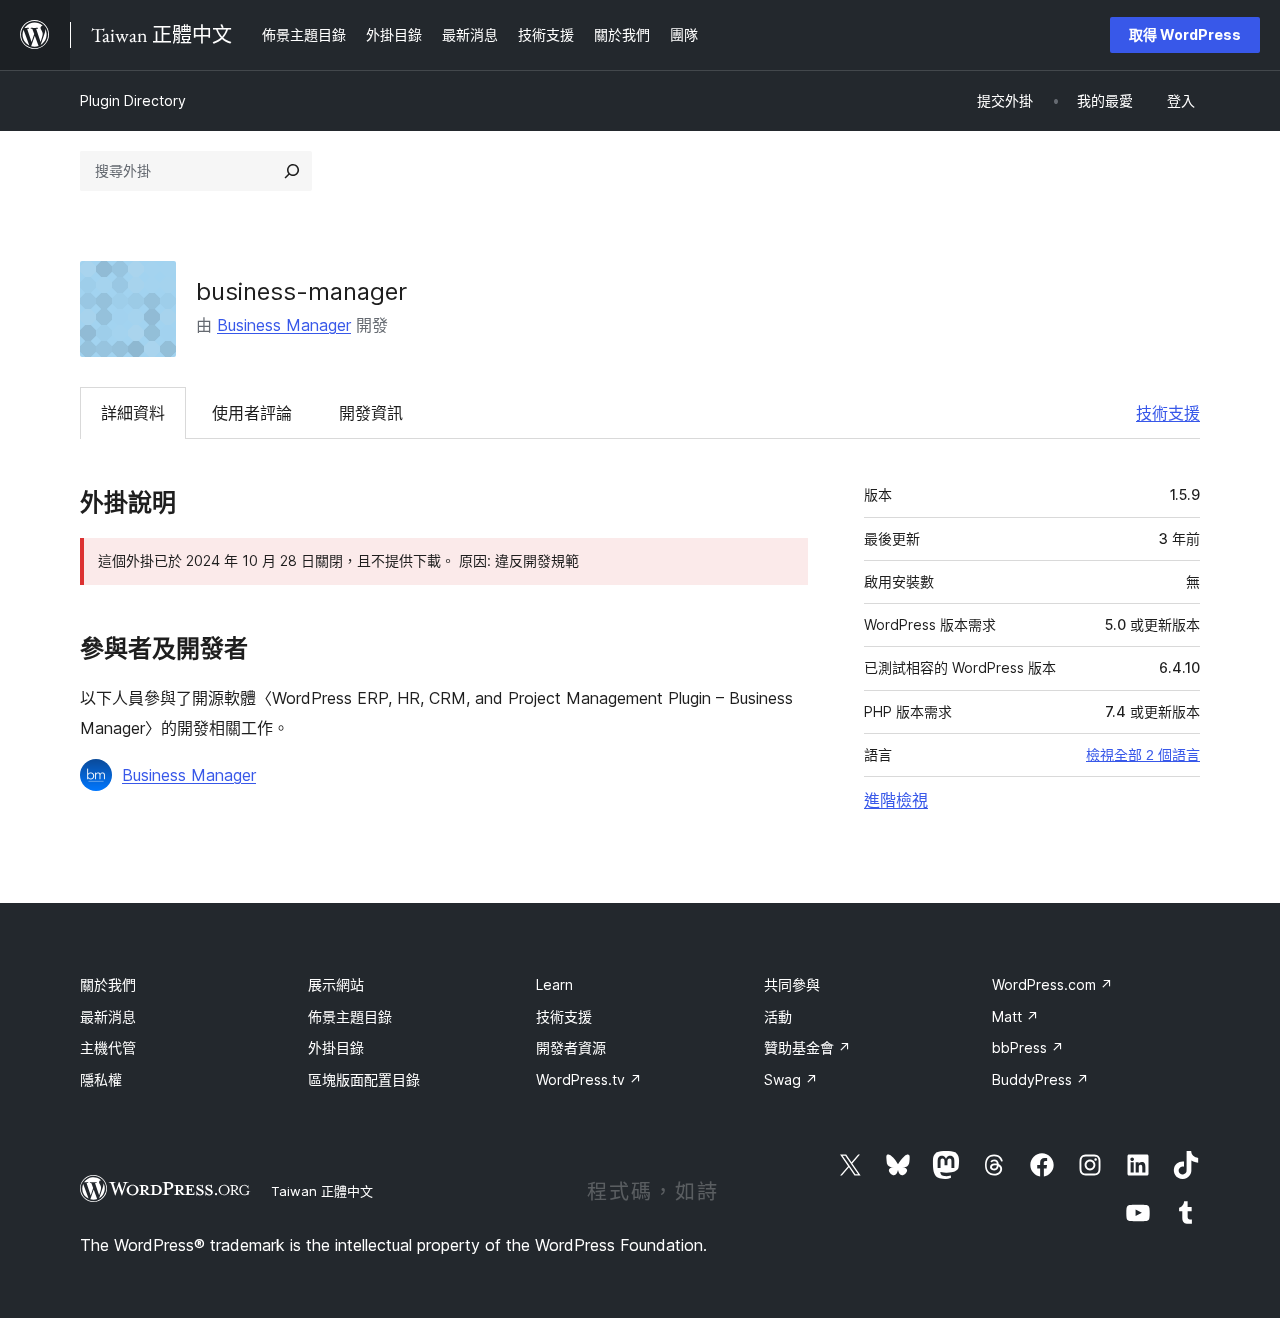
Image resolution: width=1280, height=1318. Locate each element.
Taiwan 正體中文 (322, 1191)
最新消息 (108, 1016)
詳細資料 (133, 413)
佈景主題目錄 (350, 1016)
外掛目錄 (336, 1047)
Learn (554, 984)
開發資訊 (371, 413)
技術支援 (1168, 413)
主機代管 (108, 1047)
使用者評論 (252, 413)
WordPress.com (1052, 984)
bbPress (1028, 1047)
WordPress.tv (589, 1079)
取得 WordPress (1185, 34)
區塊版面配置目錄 (364, 1079)
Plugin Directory (133, 100)
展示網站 (336, 984)
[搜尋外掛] (292, 171)
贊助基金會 (807, 1047)
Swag (791, 1079)
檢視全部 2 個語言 (1143, 755)
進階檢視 (896, 800)
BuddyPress (1040, 1079)
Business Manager (284, 325)
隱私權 (101, 1079)
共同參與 (792, 984)
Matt (1015, 1016)
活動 (778, 1016)
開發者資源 (571, 1047)
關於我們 (108, 984)
